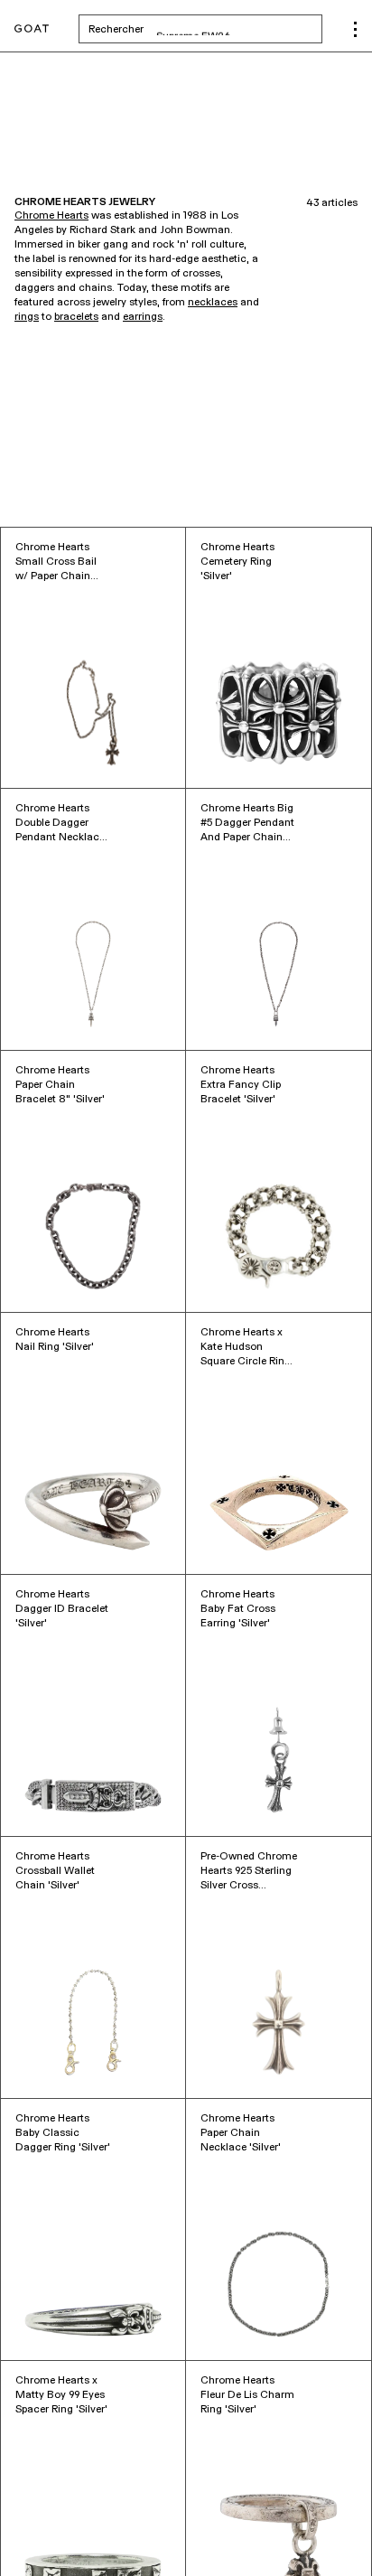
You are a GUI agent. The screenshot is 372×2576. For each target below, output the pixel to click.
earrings (143, 317)
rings (27, 317)
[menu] (355, 29)
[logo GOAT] (32, 29)
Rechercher (205, 29)
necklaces (213, 303)
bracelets (76, 317)
